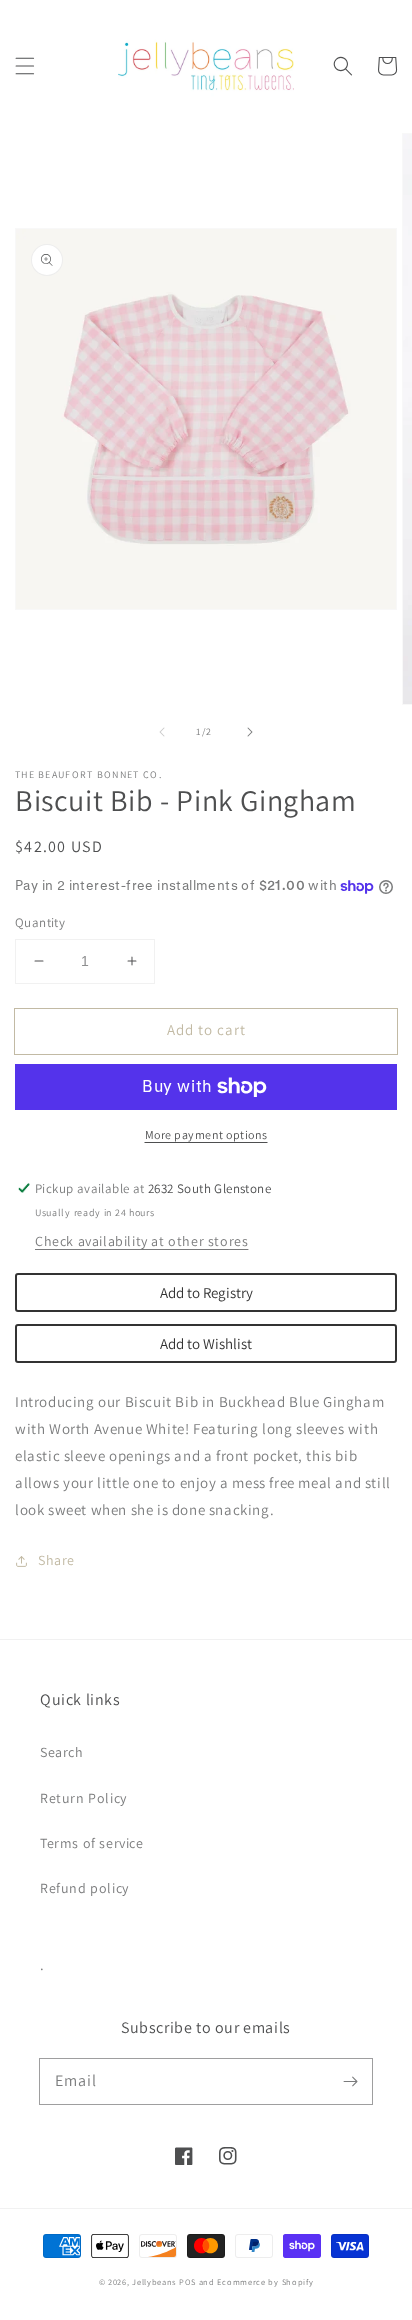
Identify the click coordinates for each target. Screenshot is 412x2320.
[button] (25, 66)
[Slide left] (162, 732)
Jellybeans (154, 2281)
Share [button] (56, 1560)
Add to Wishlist (206, 1343)
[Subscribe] (350, 2081)
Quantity (40, 922)
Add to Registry (206, 1292)
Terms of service (92, 1843)
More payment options (206, 1134)
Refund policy (84, 1888)
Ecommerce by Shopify (265, 2281)
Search (62, 1752)
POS (187, 2281)
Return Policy (83, 1798)
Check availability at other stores (141, 1241)
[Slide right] (250, 732)
